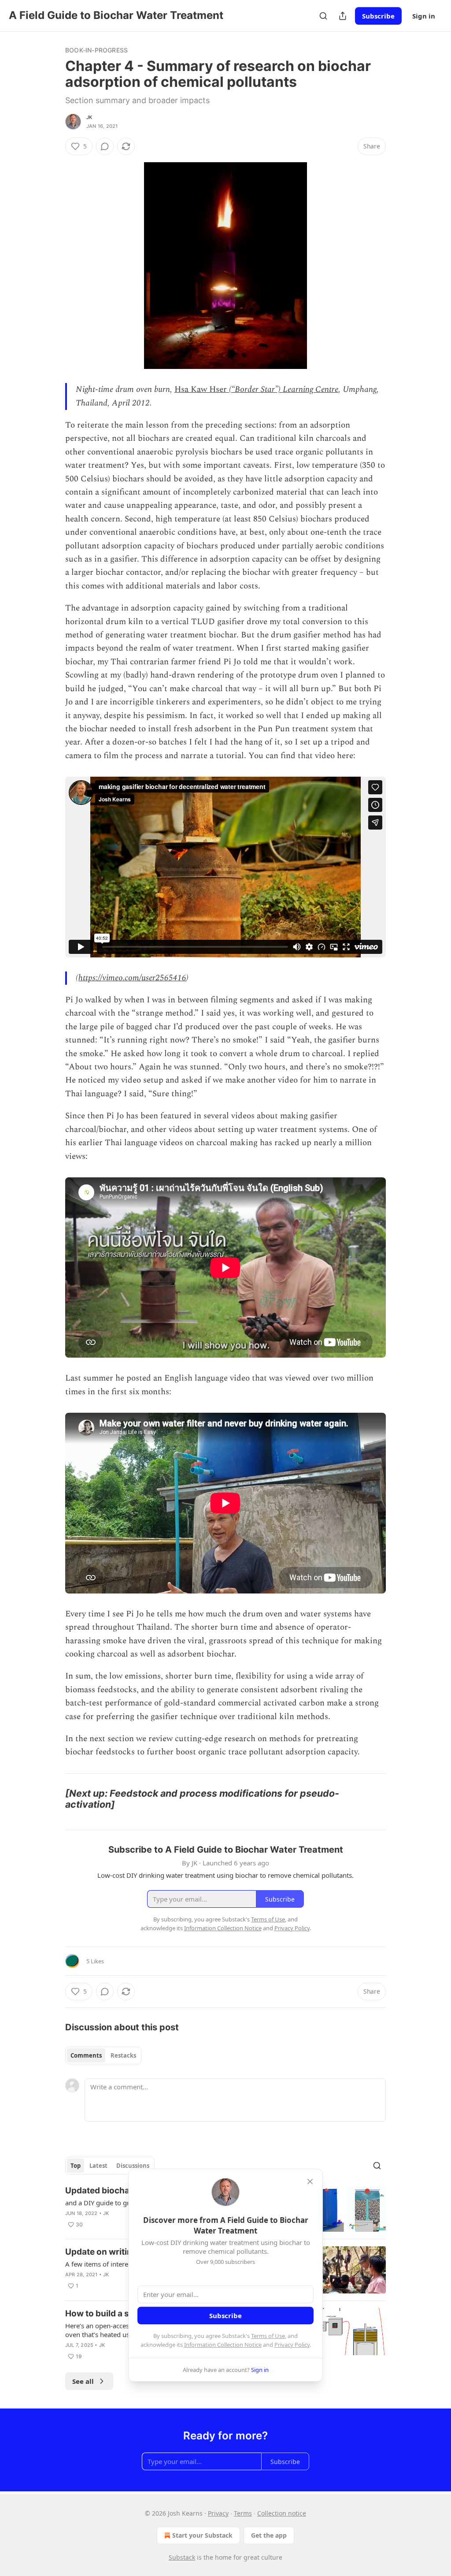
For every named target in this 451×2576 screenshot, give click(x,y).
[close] (310, 2181)
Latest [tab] (98, 2166)
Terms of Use (268, 2336)
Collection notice (282, 2513)
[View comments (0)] (105, 146)
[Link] (53, 1799)
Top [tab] (76, 2166)
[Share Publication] (343, 16)
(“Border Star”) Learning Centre (283, 389)
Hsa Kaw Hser (201, 389)
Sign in (424, 16)
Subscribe (378, 16)
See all (83, 2381)
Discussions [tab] (133, 2166)
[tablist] (103, 2055)
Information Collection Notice (223, 2345)
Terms (243, 2513)
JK (89, 117)
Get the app (269, 2535)
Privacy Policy (292, 2345)
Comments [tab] (86, 2055)
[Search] (323, 16)
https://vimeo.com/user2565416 (132, 978)
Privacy (218, 2513)
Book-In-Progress (96, 50)
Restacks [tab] (123, 2055)
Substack (182, 2557)
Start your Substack (202, 2535)
